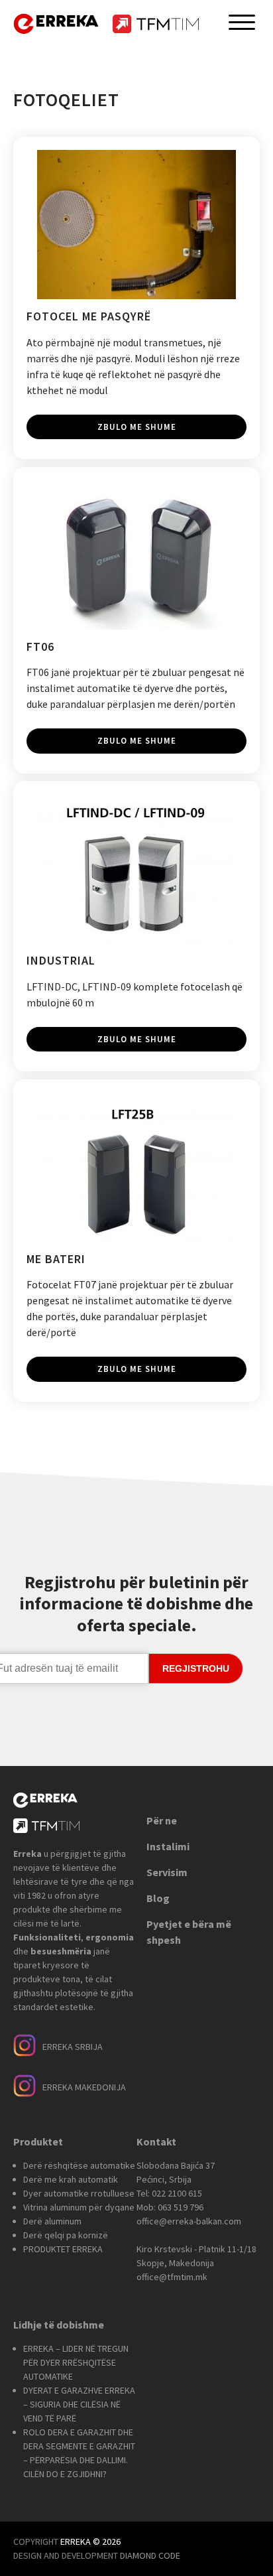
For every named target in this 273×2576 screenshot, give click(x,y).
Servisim (167, 1872)
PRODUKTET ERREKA (63, 2249)
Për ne (162, 1820)
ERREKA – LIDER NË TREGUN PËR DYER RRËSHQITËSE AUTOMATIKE (76, 2362)
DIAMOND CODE (150, 2555)
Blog (158, 1898)
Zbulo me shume (137, 427)
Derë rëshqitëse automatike (79, 2165)
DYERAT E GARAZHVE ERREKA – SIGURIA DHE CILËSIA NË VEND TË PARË (79, 2404)
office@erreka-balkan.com (189, 2221)
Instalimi (168, 1846)
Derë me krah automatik (71, 2179)
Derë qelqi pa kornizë (66, 2235)
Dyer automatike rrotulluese (79, 2193)
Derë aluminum (52, 2221)
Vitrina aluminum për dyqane (79, 2207)
